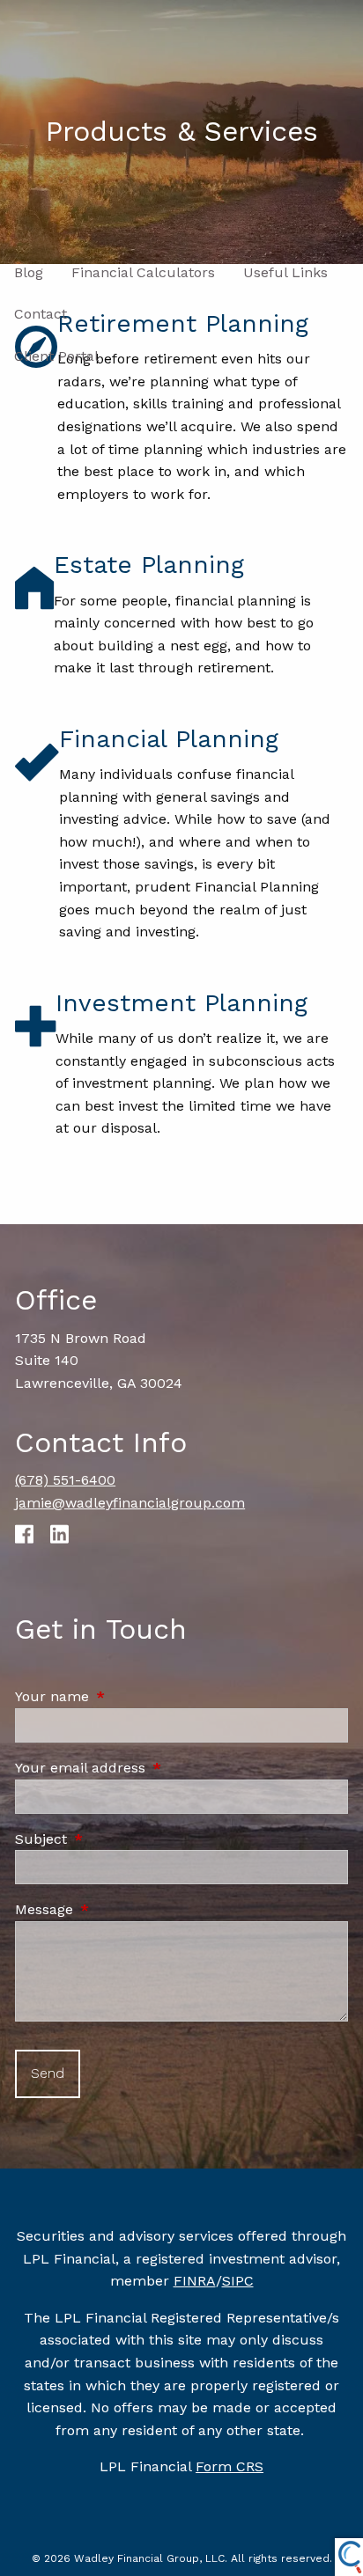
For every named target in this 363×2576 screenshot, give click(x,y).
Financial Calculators (143, 272)
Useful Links (285, 272)
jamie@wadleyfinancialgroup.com (130, 1503)
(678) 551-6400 (65, 1480)
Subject (116, 1839)
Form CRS (230, 2466)
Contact (41, 314)
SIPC (238, 2281)
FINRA (195, 2281)
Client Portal (56, 356)
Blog (29, 272)
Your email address (155, 1768)
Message (119, 1909)
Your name (127, 1696)
